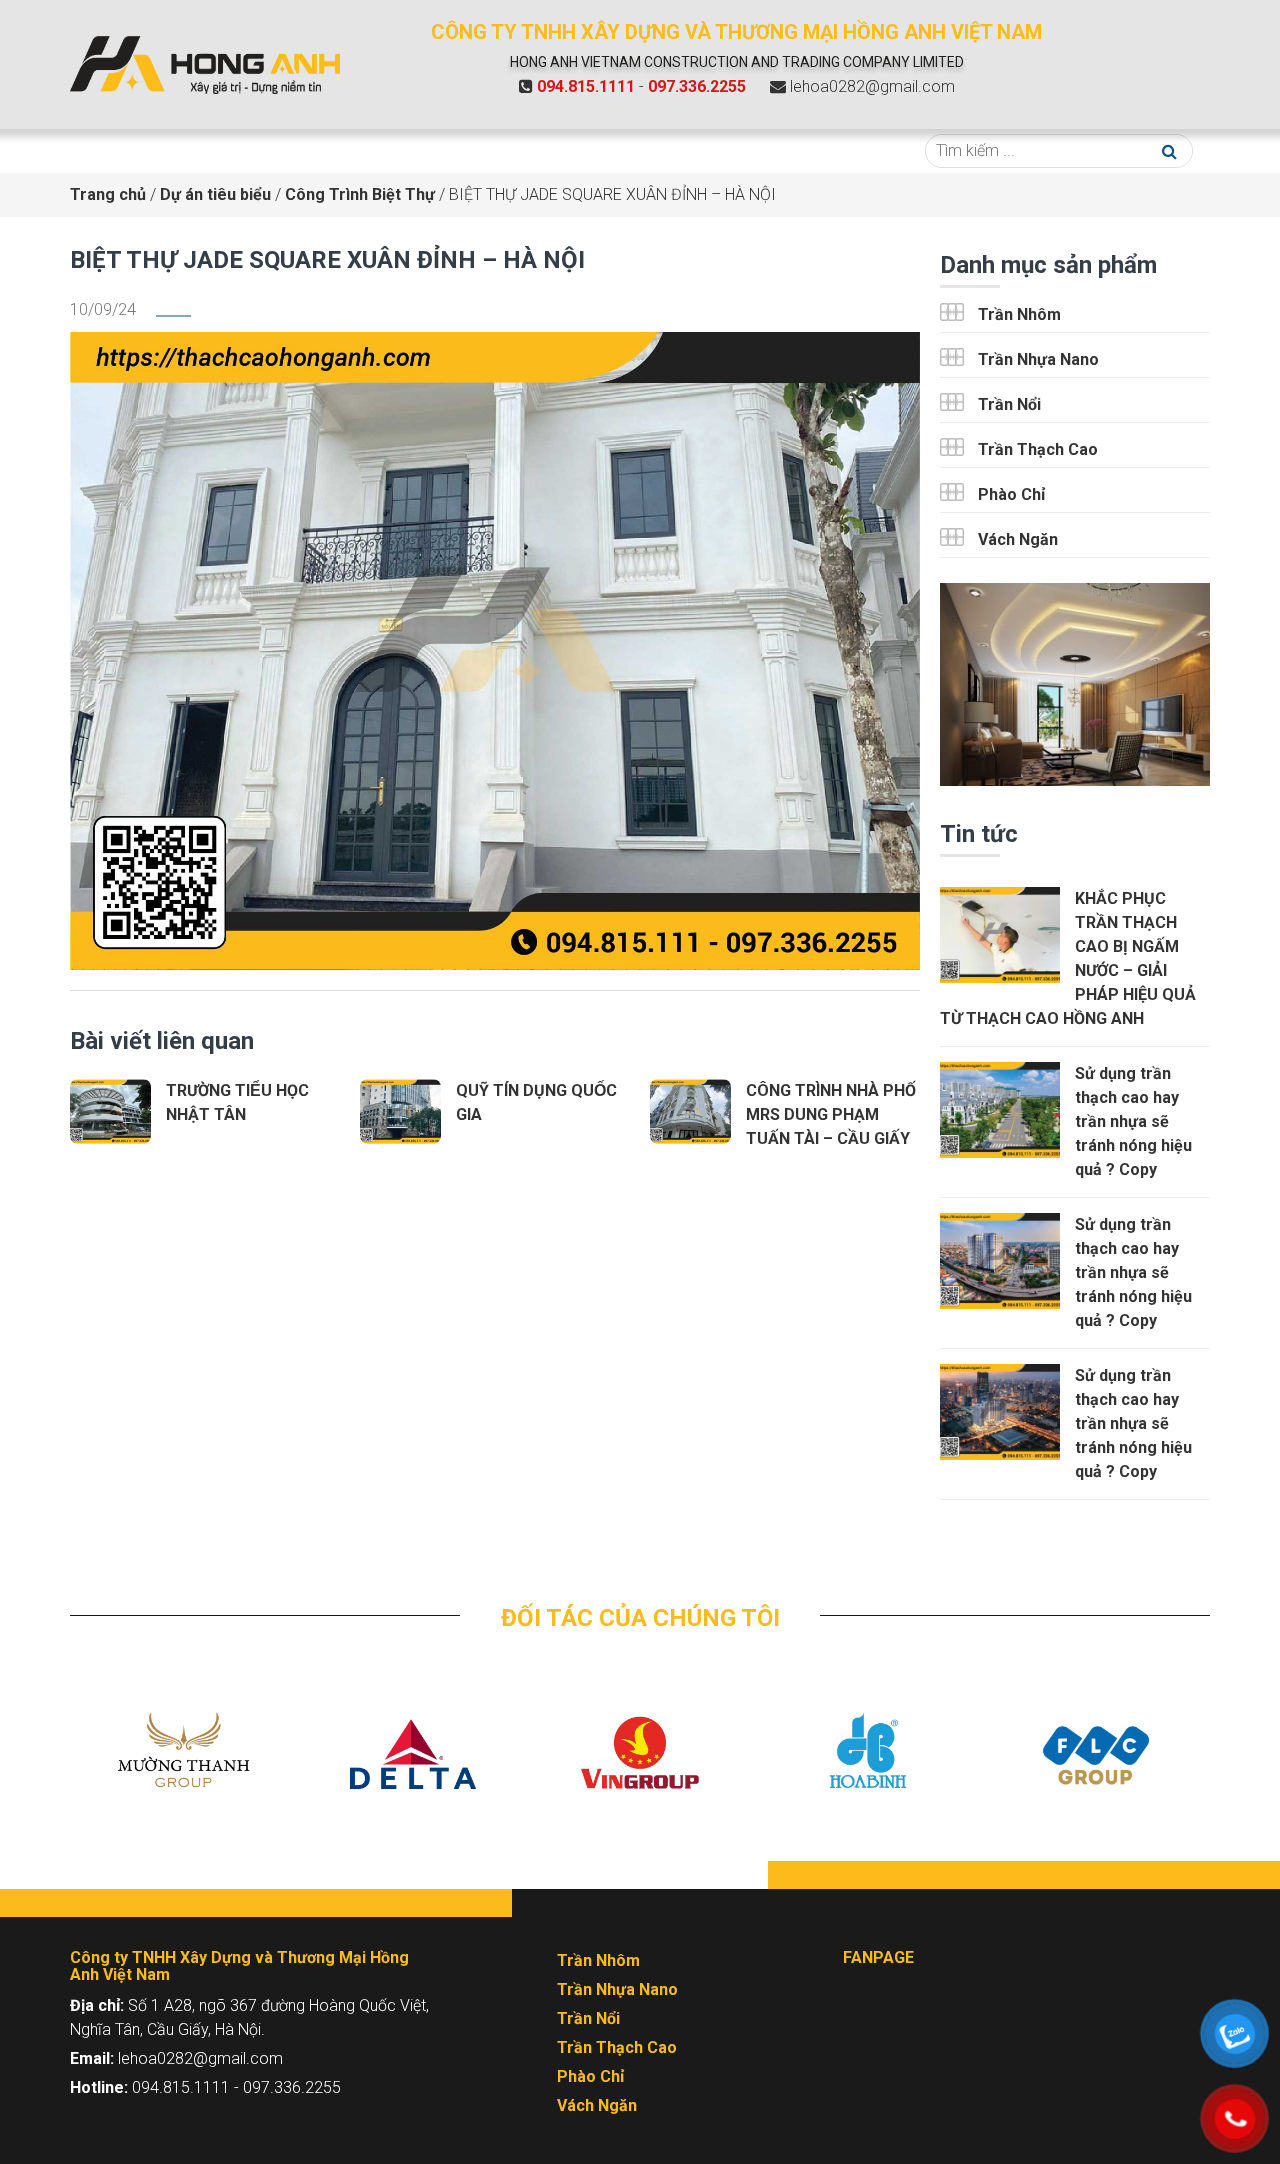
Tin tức (645, 150)
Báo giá (427, 150)
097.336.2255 (697, 86)
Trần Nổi (1009, 404)
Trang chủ (117, 150)
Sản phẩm (325, 150)
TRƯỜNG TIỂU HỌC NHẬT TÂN (237, 1102)
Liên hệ (850, 150)
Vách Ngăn (1018, 539)
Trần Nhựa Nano (1038, 359)
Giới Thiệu (215, 150)
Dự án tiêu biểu (529, 150)
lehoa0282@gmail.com (872, 86)
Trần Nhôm (1019, 314)
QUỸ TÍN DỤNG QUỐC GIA (536, 1102)
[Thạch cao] (205, 63)
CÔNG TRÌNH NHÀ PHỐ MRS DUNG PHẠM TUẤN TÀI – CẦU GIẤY (831, 1114)
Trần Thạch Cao (1038, 449)
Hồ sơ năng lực (748, 150)
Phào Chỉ (1011, 494)
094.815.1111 (586, 86)
